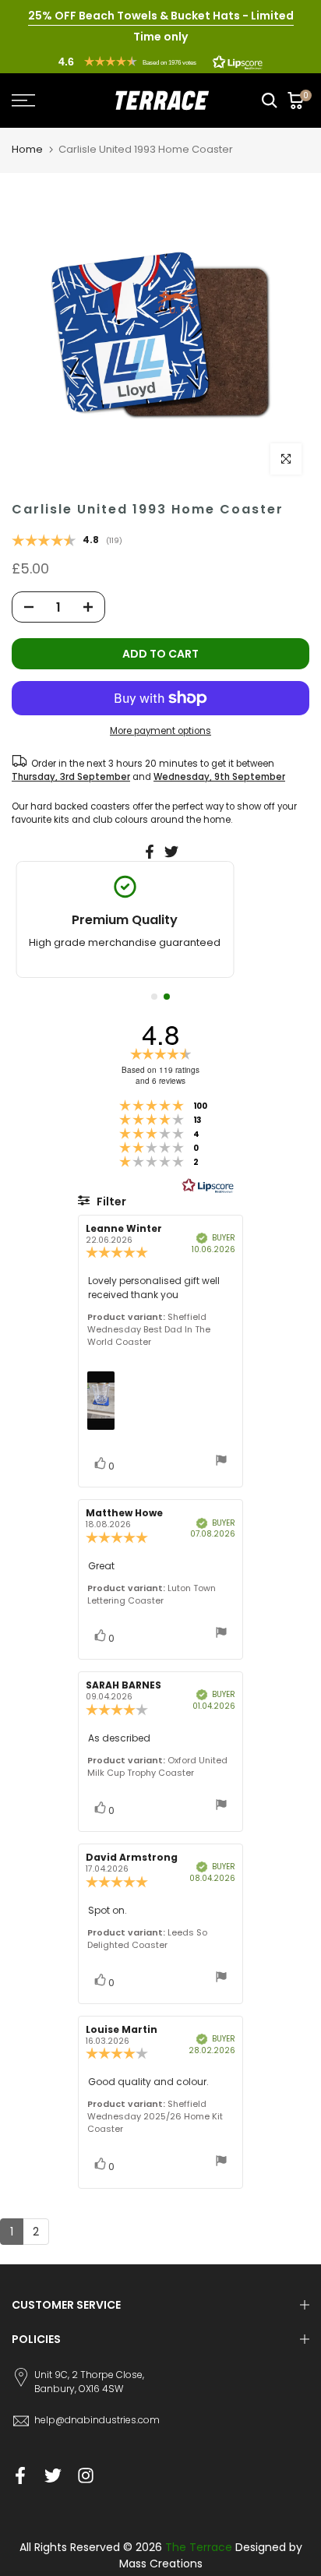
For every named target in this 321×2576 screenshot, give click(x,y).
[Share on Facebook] (150, 852)
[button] (160, 62)
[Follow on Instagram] (86, 2475)
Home (27, 149)
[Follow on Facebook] (20, 2475)
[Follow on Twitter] (53, 2475)
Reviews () (67, 542)
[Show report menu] (221, 1462)
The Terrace (199, 2547)
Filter (110, 1202)
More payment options (160, 731)
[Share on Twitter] (171, 852)
